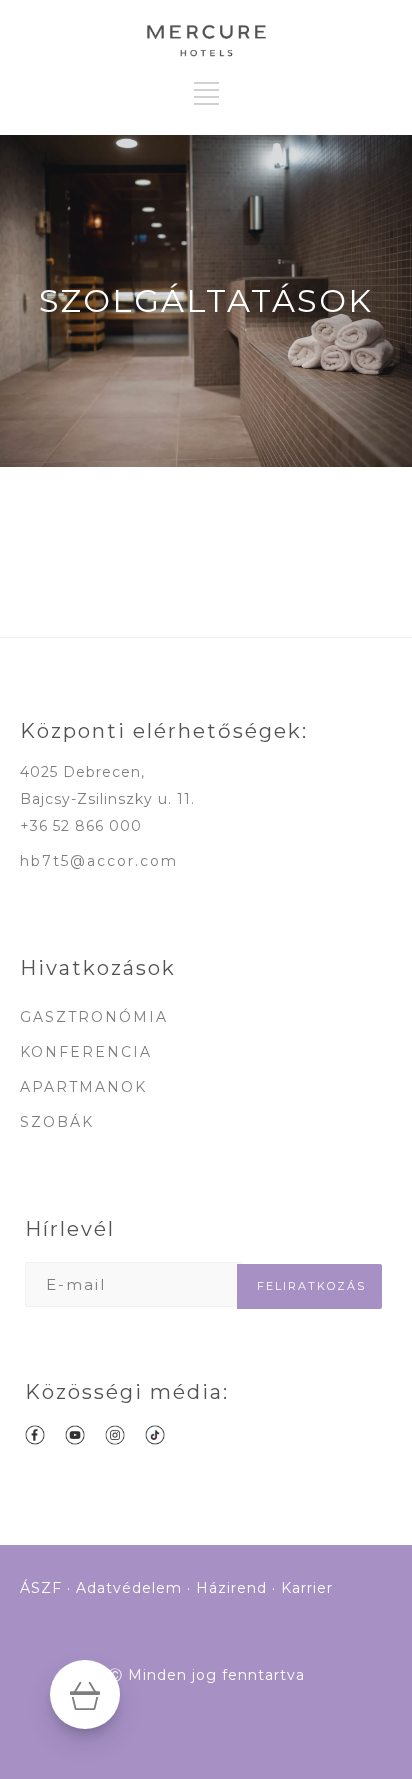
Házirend (231, 1588)
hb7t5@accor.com (99, 861)
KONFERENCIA (86, 1052)
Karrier (307, 1588)
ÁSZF (41, 1588)
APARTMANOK (83, 1087)
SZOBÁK (57, 1122)
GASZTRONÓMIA (94, 1017)
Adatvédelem (129, 1588)
